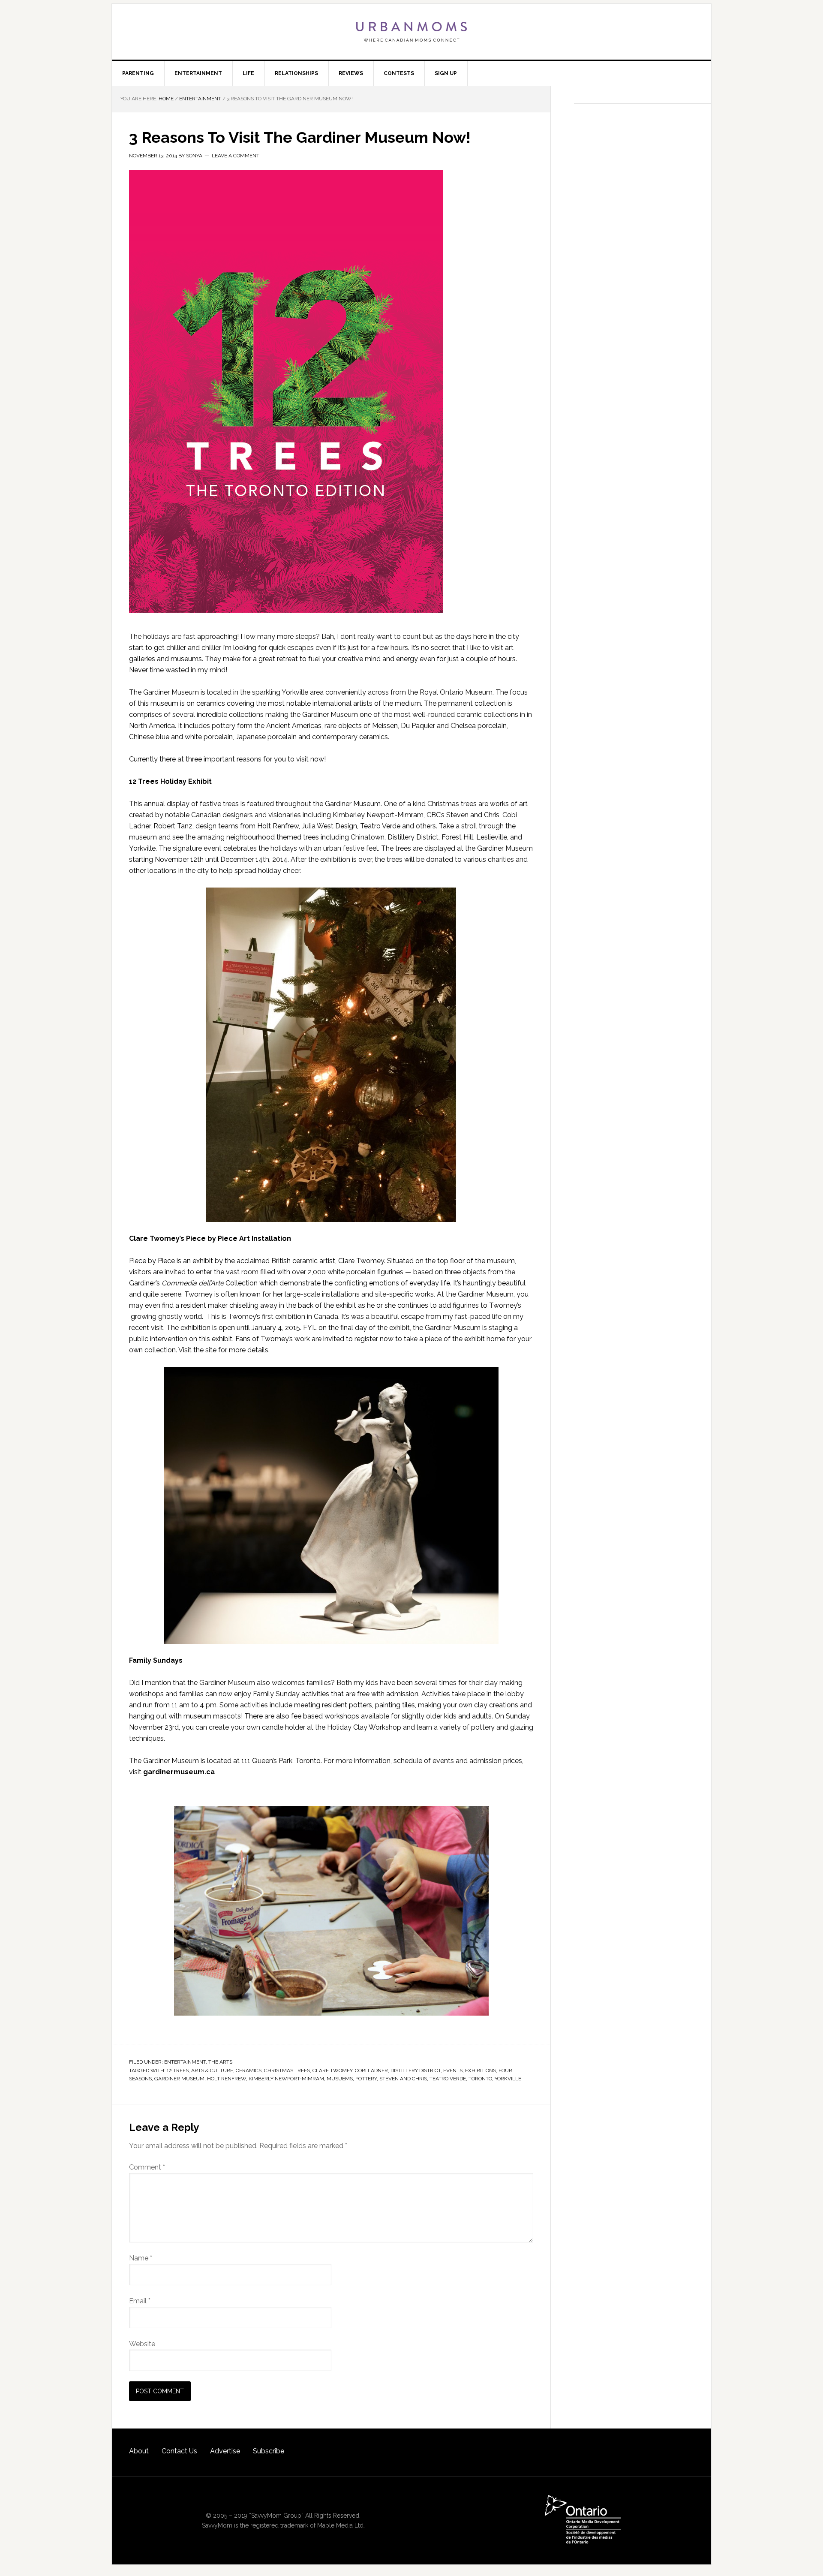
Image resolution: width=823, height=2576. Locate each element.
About (139, 2451)
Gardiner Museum (179, 2079)
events (453, 2070)
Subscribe (269, 2451)
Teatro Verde (448, 2079)
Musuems (340, 2079)
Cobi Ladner (371, 2070)
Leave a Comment (236, 156)
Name (141, 2258)
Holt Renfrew (227, 2079)
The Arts (220, 2062)
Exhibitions (481, 2070)
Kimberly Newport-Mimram (286, 2079)
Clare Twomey (332, 2070)
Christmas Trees (287, 2070)
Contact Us (179, 2451)
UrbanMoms (411, 32)
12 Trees (178, 2070)
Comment (147, 2167)
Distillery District (416, 2070)
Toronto (480, 2079)
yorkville (508, 2079)
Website (142, 2344)
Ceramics (249, 2070)
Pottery (366, 2079)
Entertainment (185, 2062)
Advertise (225, 2451)
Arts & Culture (212, 2070)
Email (140, 2301)
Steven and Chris (403, 2079)
